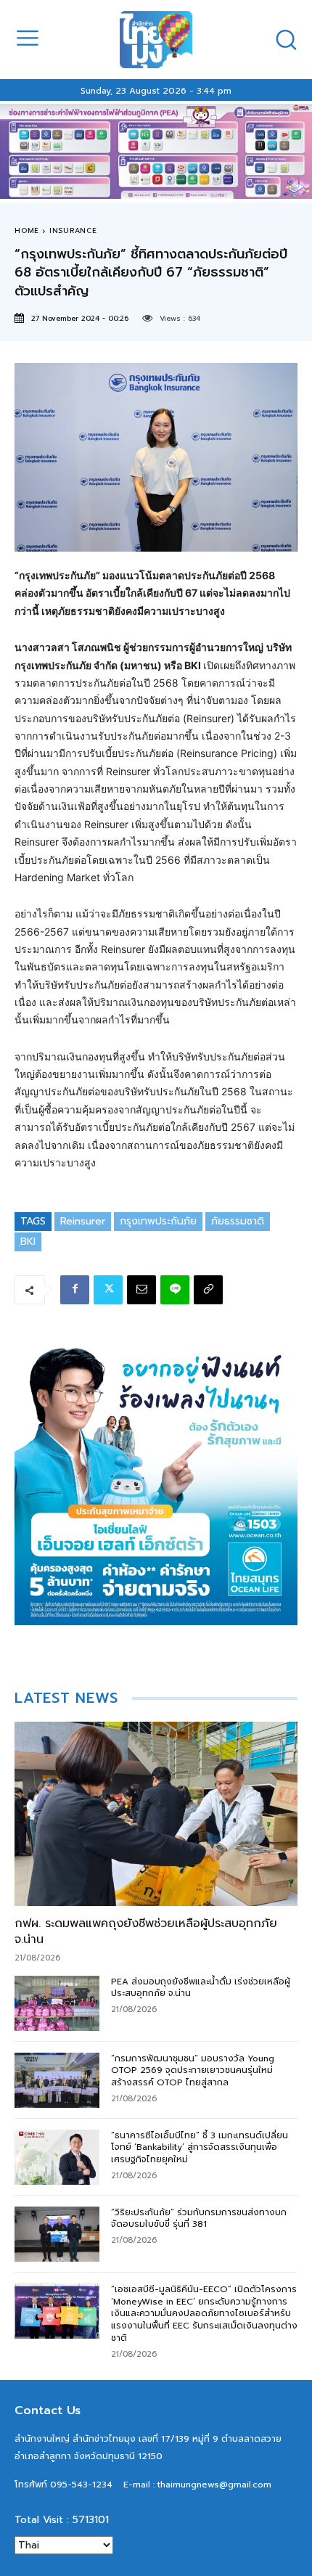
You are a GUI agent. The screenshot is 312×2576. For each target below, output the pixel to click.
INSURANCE (73, 230)
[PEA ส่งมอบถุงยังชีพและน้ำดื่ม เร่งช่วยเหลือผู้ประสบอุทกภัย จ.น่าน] (57, 2003)
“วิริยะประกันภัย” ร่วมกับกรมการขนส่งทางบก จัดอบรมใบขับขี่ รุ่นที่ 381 (199, 2219)
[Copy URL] (208, 1290)
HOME (27, 230)
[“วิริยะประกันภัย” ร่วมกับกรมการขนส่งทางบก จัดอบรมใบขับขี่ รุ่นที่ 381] (57, 2234)
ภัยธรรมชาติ (238, 1221)
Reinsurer (83, 1221)
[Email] (141, 1290)
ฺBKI (28, 1242)
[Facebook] (75, 1290)
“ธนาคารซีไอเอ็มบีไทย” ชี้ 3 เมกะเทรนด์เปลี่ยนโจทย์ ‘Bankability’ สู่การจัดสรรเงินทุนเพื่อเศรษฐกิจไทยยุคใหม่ (200, 2148)
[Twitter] (108, 1290)
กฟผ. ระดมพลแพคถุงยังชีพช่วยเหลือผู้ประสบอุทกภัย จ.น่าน (146, 1931)
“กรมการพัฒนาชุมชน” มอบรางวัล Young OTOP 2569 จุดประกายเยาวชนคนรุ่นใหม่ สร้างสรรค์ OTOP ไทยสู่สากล (193, 2071)
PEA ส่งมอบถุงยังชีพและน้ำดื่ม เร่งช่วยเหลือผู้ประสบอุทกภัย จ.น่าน (201, 1988)
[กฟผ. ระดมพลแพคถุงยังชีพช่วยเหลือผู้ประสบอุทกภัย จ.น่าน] (156, 1814)
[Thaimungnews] (156, 40)
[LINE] (175, 1290)
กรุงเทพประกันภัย (158, 1221)
